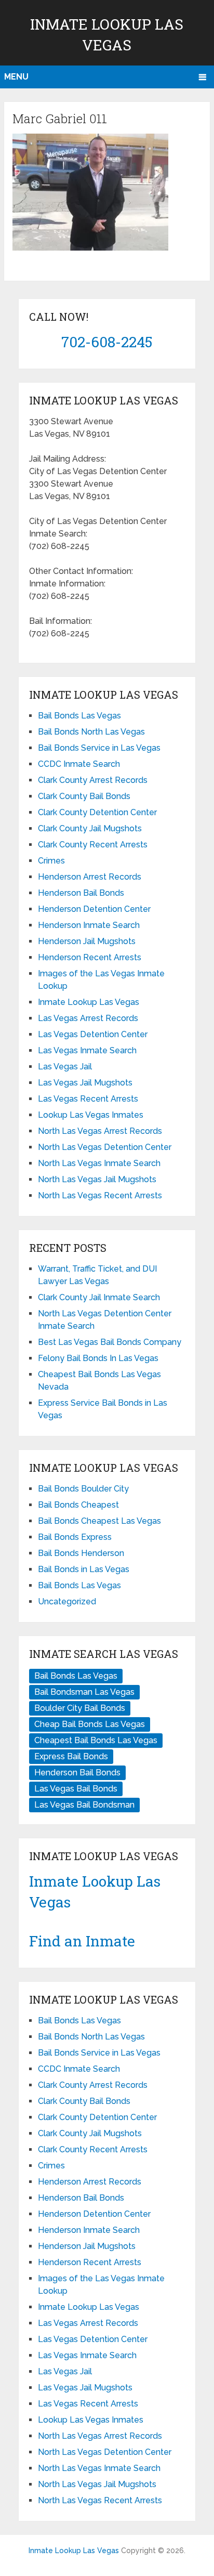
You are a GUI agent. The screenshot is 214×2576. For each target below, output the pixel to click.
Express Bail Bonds (71, 1756)
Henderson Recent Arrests (90, 957)
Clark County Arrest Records (93, 780)
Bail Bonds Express (75, 1537)
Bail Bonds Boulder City (83, 1489)
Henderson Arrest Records (90, 877)
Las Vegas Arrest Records (88, 1018)
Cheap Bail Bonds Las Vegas (90, 1724)
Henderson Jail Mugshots (87, 941)
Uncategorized (67, 1601)
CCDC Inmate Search (79, 764)
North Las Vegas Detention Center (105, 1147)
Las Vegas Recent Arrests (88, 1099)
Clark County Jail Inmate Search (99, 1297)
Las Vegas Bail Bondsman (84, 1805)
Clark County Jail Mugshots (90, 828)
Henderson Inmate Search (89, 925)
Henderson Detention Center (94, 909)
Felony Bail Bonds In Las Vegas (98, 1358)
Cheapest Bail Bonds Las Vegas (96, 1740)
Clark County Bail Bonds (84, 796)
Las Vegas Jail (65, 1067)
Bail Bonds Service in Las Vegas (99, 748)
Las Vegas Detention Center (93, 1034)
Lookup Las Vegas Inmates (91, 1115)
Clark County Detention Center (97, 812)
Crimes (51, 861)
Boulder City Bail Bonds (80, 1708)
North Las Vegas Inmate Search (99, 1163)
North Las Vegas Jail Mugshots (97, 1179)
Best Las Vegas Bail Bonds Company (110, 1342)
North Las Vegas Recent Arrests (100, 1195)
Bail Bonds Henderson (81, 1553)
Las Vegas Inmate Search (87, 1050)
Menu (16, 77)
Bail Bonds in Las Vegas (84, 1569)
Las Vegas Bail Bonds (76, 1789)
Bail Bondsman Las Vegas (84, 1692)
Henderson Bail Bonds (81, 893)
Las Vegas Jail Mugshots (85, 1083)
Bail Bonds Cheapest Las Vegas (99, 1521)
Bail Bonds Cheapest (78, 1505)
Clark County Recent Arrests (93, 845)
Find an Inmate (82, 1941)
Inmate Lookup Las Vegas (89, 1002)
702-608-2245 (107, 342)
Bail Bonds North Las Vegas (91, 732)
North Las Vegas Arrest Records (100, 1131)
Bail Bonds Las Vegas (79, 716)
